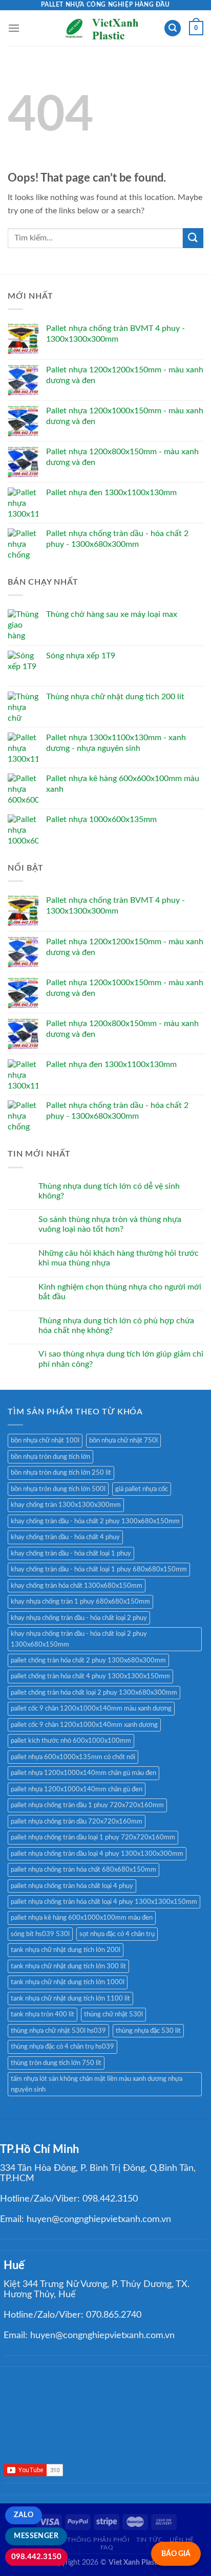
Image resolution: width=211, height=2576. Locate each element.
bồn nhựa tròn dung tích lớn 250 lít (61, 1473)
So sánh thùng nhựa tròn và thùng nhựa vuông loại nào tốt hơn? (110, 1224)
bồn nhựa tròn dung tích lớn (50, 1457)
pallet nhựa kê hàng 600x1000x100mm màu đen (82, 1918)
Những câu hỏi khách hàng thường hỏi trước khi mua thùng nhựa (119, 1258)
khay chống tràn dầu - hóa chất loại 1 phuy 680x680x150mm (99, 1569)
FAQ (107, 2547)
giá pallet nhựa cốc (142, 1489)
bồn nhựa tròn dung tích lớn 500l (58, 1489)
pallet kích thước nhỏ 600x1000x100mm (71, 1741)
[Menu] (14, 28)
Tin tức (149, 2540)
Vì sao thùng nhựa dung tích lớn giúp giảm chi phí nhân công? (121, 1359)
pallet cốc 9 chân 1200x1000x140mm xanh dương (84, 1725)
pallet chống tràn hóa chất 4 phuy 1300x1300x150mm (90, 1676)
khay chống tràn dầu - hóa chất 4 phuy (65, 1537)
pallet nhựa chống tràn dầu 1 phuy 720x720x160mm (87, 1805)
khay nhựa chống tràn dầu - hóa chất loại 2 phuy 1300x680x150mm (79, 1639)
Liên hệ (182, 2540)
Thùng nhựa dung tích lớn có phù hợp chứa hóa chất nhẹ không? (116, 1326)
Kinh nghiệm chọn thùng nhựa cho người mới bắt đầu (120, 1292)
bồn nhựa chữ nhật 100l (45, 1440)
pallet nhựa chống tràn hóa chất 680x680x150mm (83, 1870)
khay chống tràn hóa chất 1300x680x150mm (77, 1586)
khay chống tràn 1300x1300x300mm (66, 1505)
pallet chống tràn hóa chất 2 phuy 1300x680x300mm (88, 1660)
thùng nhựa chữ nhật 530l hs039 (58, 2031)
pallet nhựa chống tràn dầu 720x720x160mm (77, 1822)
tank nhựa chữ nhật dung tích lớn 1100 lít (70, 1998)
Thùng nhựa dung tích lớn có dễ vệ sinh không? (109, 1191)
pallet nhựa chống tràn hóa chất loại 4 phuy (72, 1886)
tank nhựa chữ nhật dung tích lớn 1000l (68, 1982)
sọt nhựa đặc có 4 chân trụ (117, 1934)
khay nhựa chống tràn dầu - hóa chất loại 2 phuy (79, 1618)
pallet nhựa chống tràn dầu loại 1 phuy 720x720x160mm (93, 1837)
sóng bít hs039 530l (40, 1934)
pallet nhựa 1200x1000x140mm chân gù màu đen (83, 1773)
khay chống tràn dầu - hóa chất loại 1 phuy (71, 1553)
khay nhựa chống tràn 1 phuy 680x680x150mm (80, 1602)
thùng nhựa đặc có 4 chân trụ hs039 (62, 2047)
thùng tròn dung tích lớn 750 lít (56, 2063)
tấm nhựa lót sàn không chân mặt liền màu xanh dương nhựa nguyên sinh (97, 2084)
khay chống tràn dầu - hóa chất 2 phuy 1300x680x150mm (95, 1521)
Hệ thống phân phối (93, 2540)
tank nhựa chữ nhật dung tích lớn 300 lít (68, 1966)
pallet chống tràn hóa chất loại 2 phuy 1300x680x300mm (94, 1693)
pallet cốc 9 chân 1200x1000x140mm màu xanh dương (91, 1708)
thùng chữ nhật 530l (113, 2014)
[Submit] (193, 238)
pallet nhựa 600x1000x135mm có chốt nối (73, 1757)
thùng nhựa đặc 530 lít (148, 2031)
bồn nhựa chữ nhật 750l (123, 1440)
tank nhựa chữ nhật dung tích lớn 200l (66, 1950)
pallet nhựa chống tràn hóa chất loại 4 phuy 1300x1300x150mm (104, 1902)
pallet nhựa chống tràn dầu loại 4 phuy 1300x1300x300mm (97, 1854)
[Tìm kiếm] (173, 28)
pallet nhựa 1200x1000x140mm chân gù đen (77, 1789)
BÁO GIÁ (176, 2554)
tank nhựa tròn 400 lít (43, 2014)
